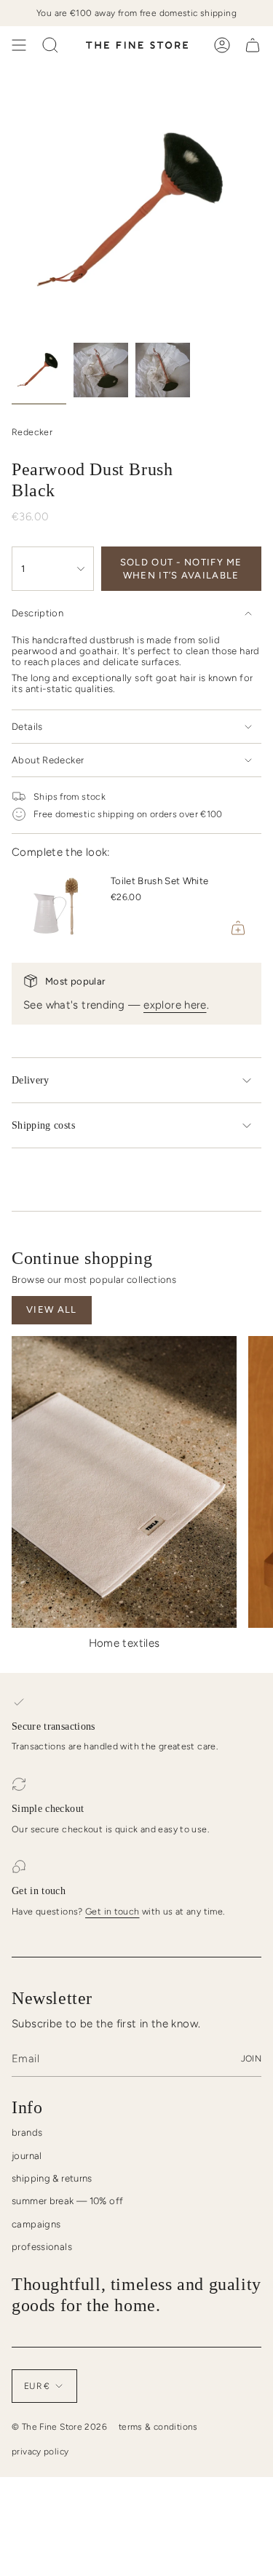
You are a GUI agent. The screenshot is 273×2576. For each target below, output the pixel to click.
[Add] (238, 928)
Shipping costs (43, 1125)
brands (27, 2132)
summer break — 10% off (67, 2201)
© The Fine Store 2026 (59, 2427)
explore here (175, 1005)
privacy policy (40, 2452)
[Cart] (253, 45)
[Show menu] (19, 45)
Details (27, 727)
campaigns (36, 2224)
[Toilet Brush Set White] (55, 907)
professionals (42, 2247)
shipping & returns (52, 2178)
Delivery (31, 1080)
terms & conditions (158, 2427)
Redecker (32, 432)
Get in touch (112, 1911)
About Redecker (48, 760)
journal (27, 2156)
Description (37, 613)
